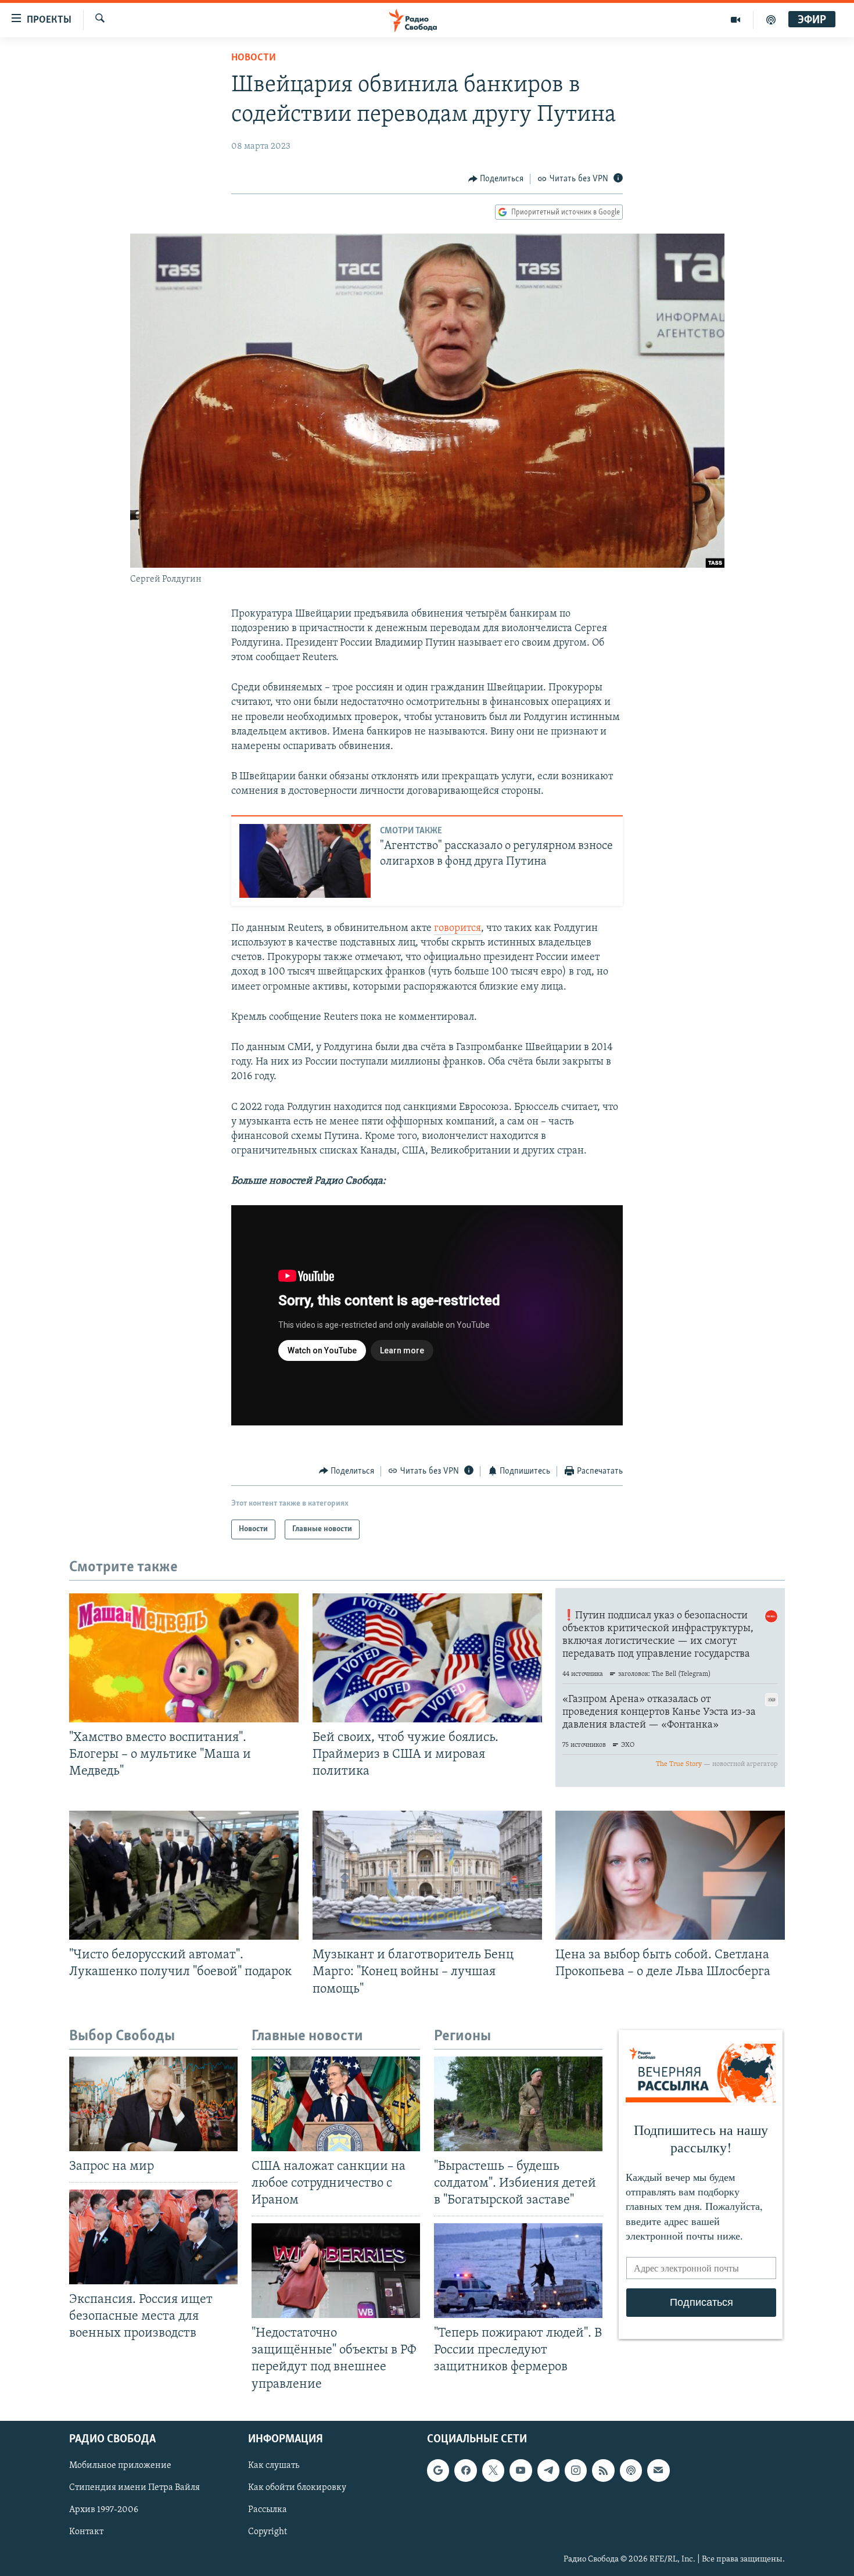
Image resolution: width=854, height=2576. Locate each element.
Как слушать (274, 2466)
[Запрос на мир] (153, 2104)
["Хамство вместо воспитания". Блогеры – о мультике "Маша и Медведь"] (184, 1658)
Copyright (268, 2532)
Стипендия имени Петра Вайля (134, 2488)
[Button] (496, 179)
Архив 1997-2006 (104, 2510)
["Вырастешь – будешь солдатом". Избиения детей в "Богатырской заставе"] (518, 2104)
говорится (458, 929)
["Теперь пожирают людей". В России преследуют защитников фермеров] (518, 2271)
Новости (254, 58)
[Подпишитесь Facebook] (465, 2470)
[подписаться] (658, 2470)
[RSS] (603, 2470)
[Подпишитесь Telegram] (548, 2470)
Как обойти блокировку (297, 2488)
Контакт (86, 2532)
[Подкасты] (631, 2470)
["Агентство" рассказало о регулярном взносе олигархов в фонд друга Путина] (305, 861)
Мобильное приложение (120, 2466)
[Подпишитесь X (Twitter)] (493, 2470)
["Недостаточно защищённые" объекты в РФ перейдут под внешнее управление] (336, 2271)
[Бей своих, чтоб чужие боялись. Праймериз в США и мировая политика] (427, 1658)
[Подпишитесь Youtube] (521, 2470)
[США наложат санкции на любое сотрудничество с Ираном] (336, 2104)
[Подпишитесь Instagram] (576, 2470)
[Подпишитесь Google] (438, 2470)
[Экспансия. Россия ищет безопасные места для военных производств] (153, 2237)
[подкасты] (771, 20)
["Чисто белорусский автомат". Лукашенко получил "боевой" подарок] (184, 1875)
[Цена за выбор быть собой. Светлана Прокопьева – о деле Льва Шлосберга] (670, 1875)
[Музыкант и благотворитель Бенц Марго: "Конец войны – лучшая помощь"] (427, 1875)
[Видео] (736, 20)
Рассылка (268, 2510)
